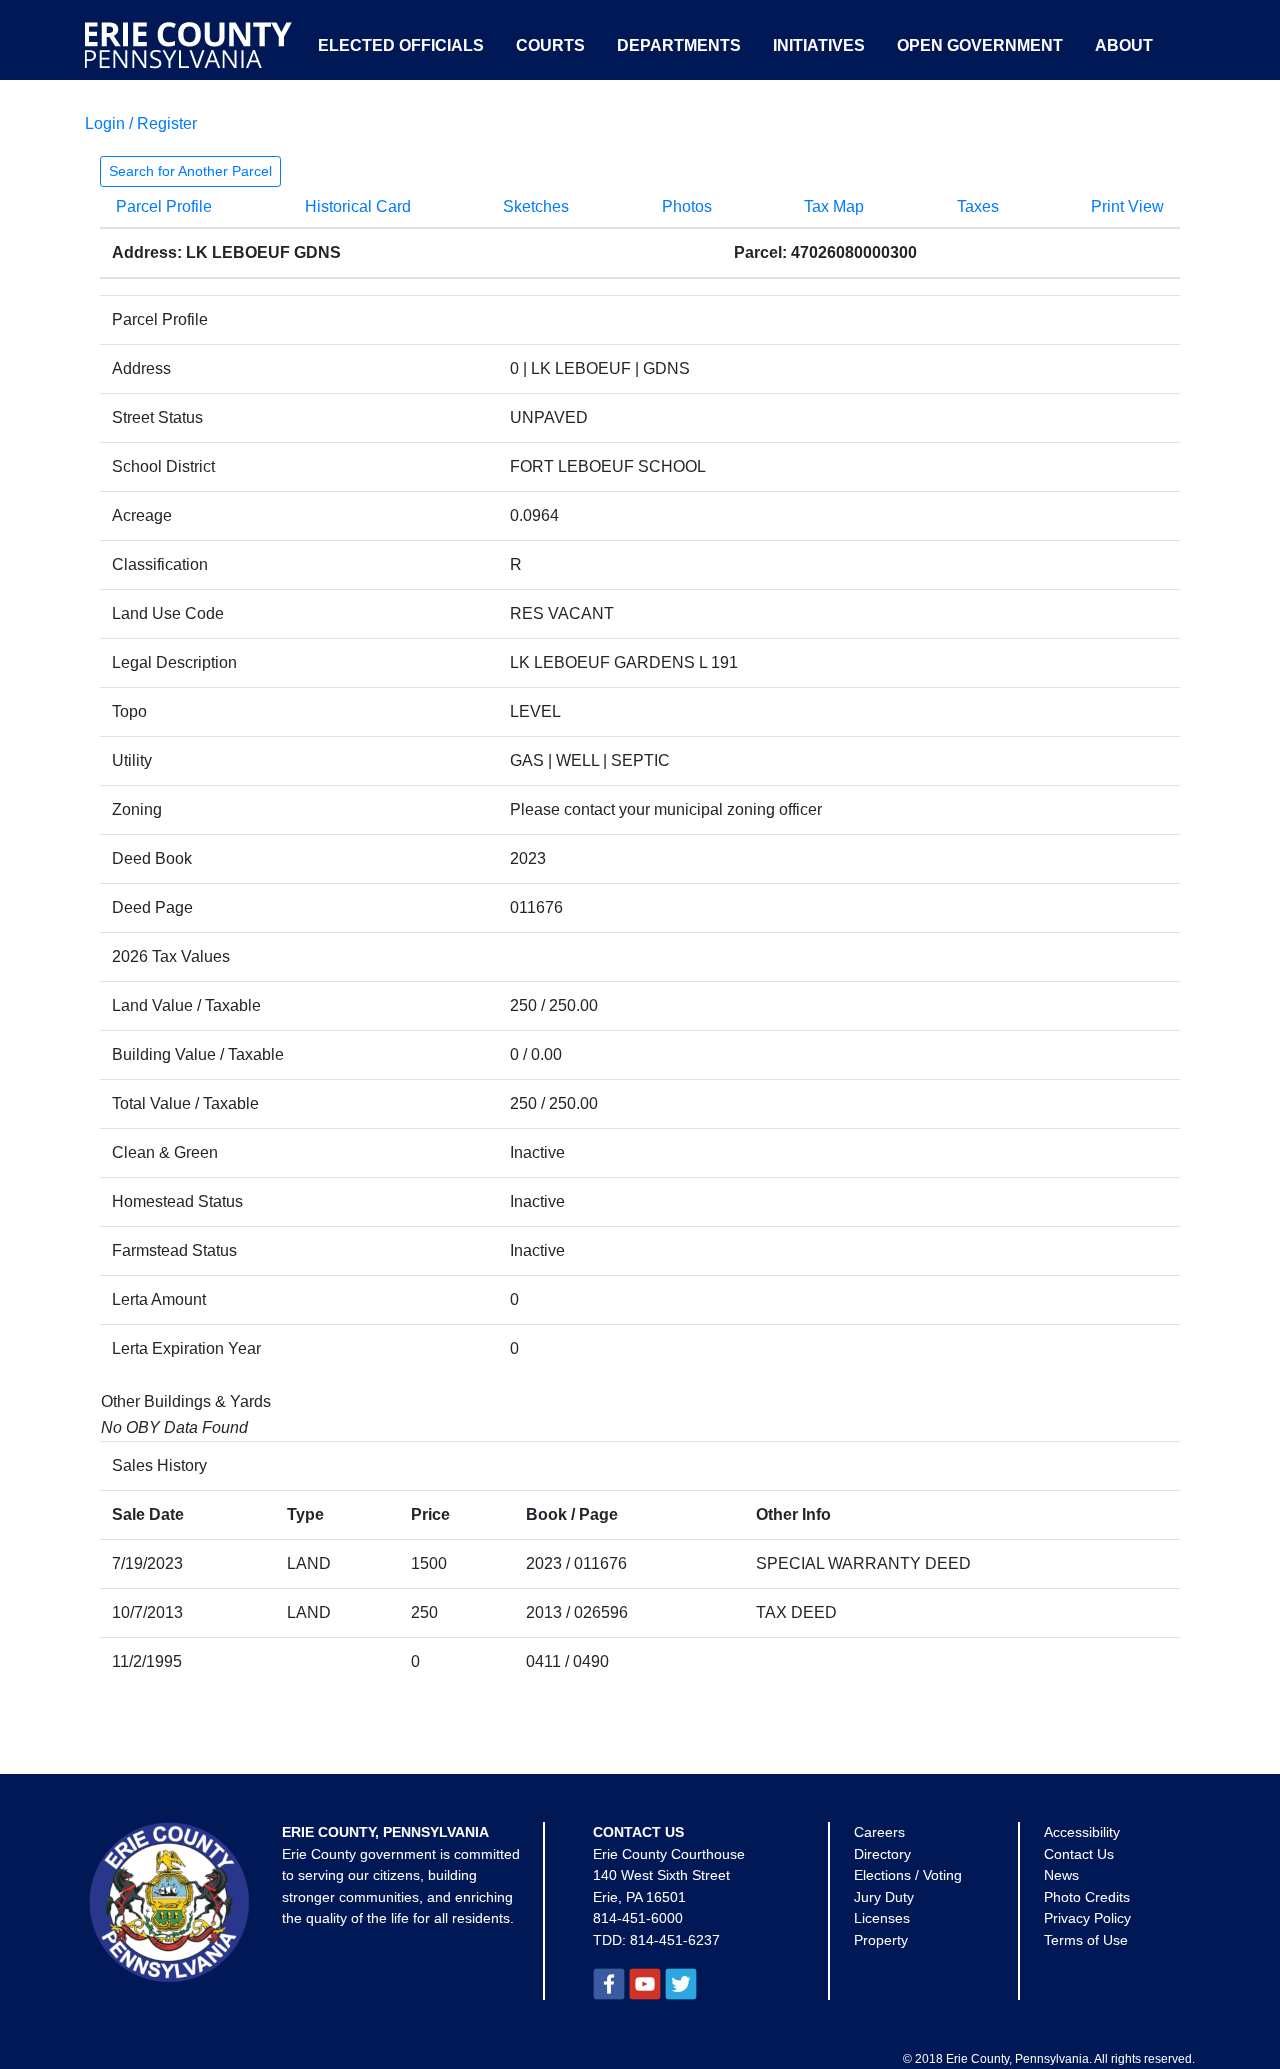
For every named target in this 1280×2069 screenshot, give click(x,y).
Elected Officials (401, 45)
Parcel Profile (164, 206)
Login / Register (141, 123)
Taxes (978, 206)
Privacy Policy (1087, 1918)
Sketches (536, 206)
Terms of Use (1086, 1940)
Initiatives (819, 45)
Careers (879, 1832)
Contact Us (1079, 1854)
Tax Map (834, 206)
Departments (679, 45)
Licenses (882, 1918)
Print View (1127, 206)
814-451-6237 (675, 1940)
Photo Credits (1087, 1897)
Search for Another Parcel (190, 171)
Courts (550, 45)
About (1124, 45)
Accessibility (1082, 1832)
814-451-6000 (638, 1918)
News (1061, 1875)
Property (881, 1940)
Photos (687, 206)
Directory (882, 1854)
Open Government (980, 45)
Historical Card (358, 206)
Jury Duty (884, 1897)
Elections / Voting (908, 1875)
